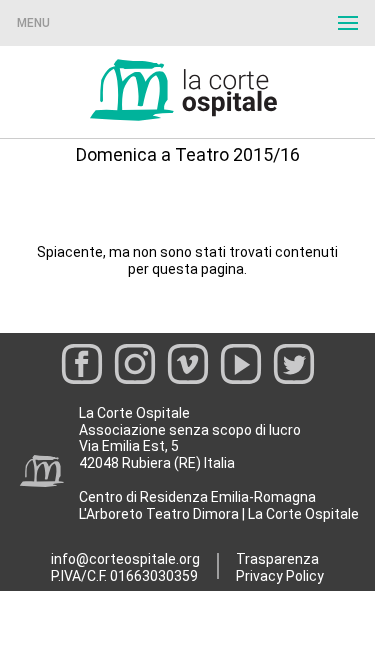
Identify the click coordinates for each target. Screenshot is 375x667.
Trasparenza (277, 559)
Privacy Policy (280, 576)
